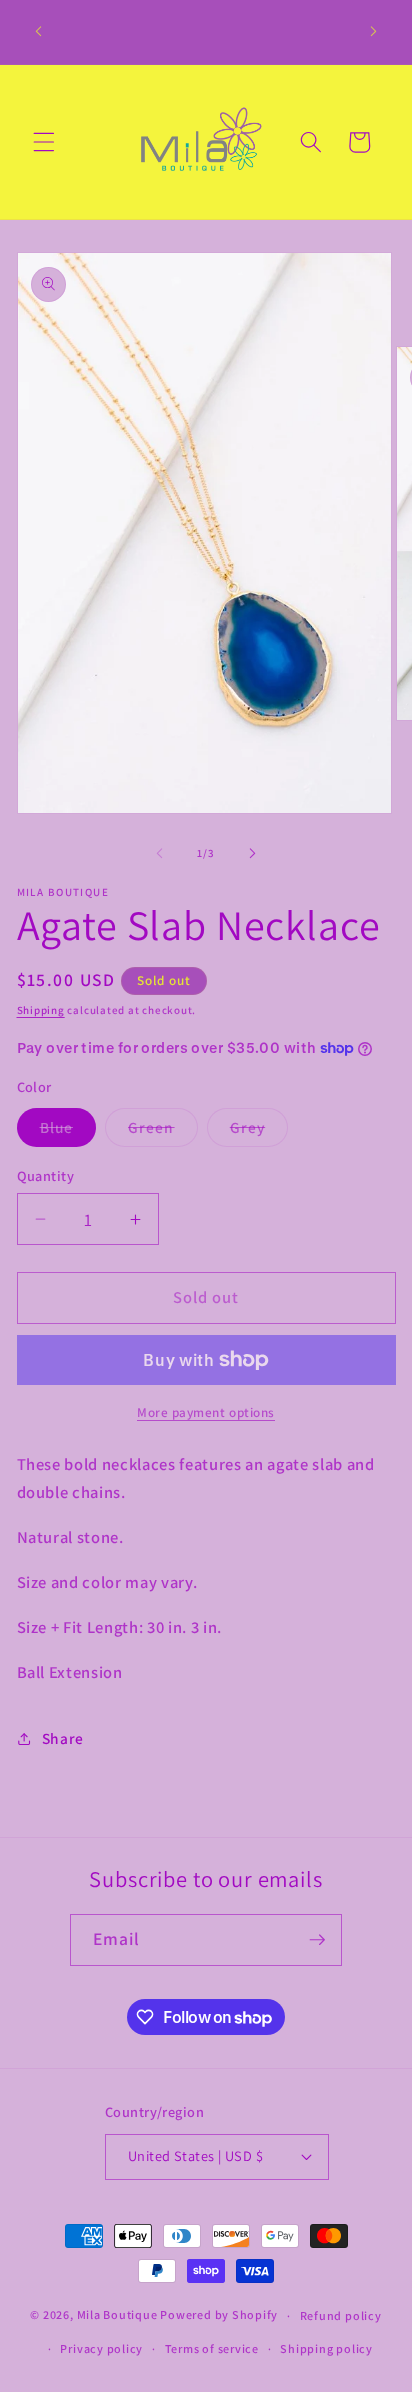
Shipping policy (326, 2348)
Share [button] (63, 1738)
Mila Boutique (117, 2315)
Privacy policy (101, 2348)
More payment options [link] (206, 1412)
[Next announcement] (374, 32)
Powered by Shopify (219, 2315)
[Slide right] (252, 853)
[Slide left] (160, 853)
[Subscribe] (317, 1940)
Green (163, 1131)
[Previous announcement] (39, 32)
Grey (259, 1131)
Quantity (46, 1175)
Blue (68, 1131)
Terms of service (212, 2348)
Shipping (41, 1010)
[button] (44, 142)
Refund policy (341, 2315)
